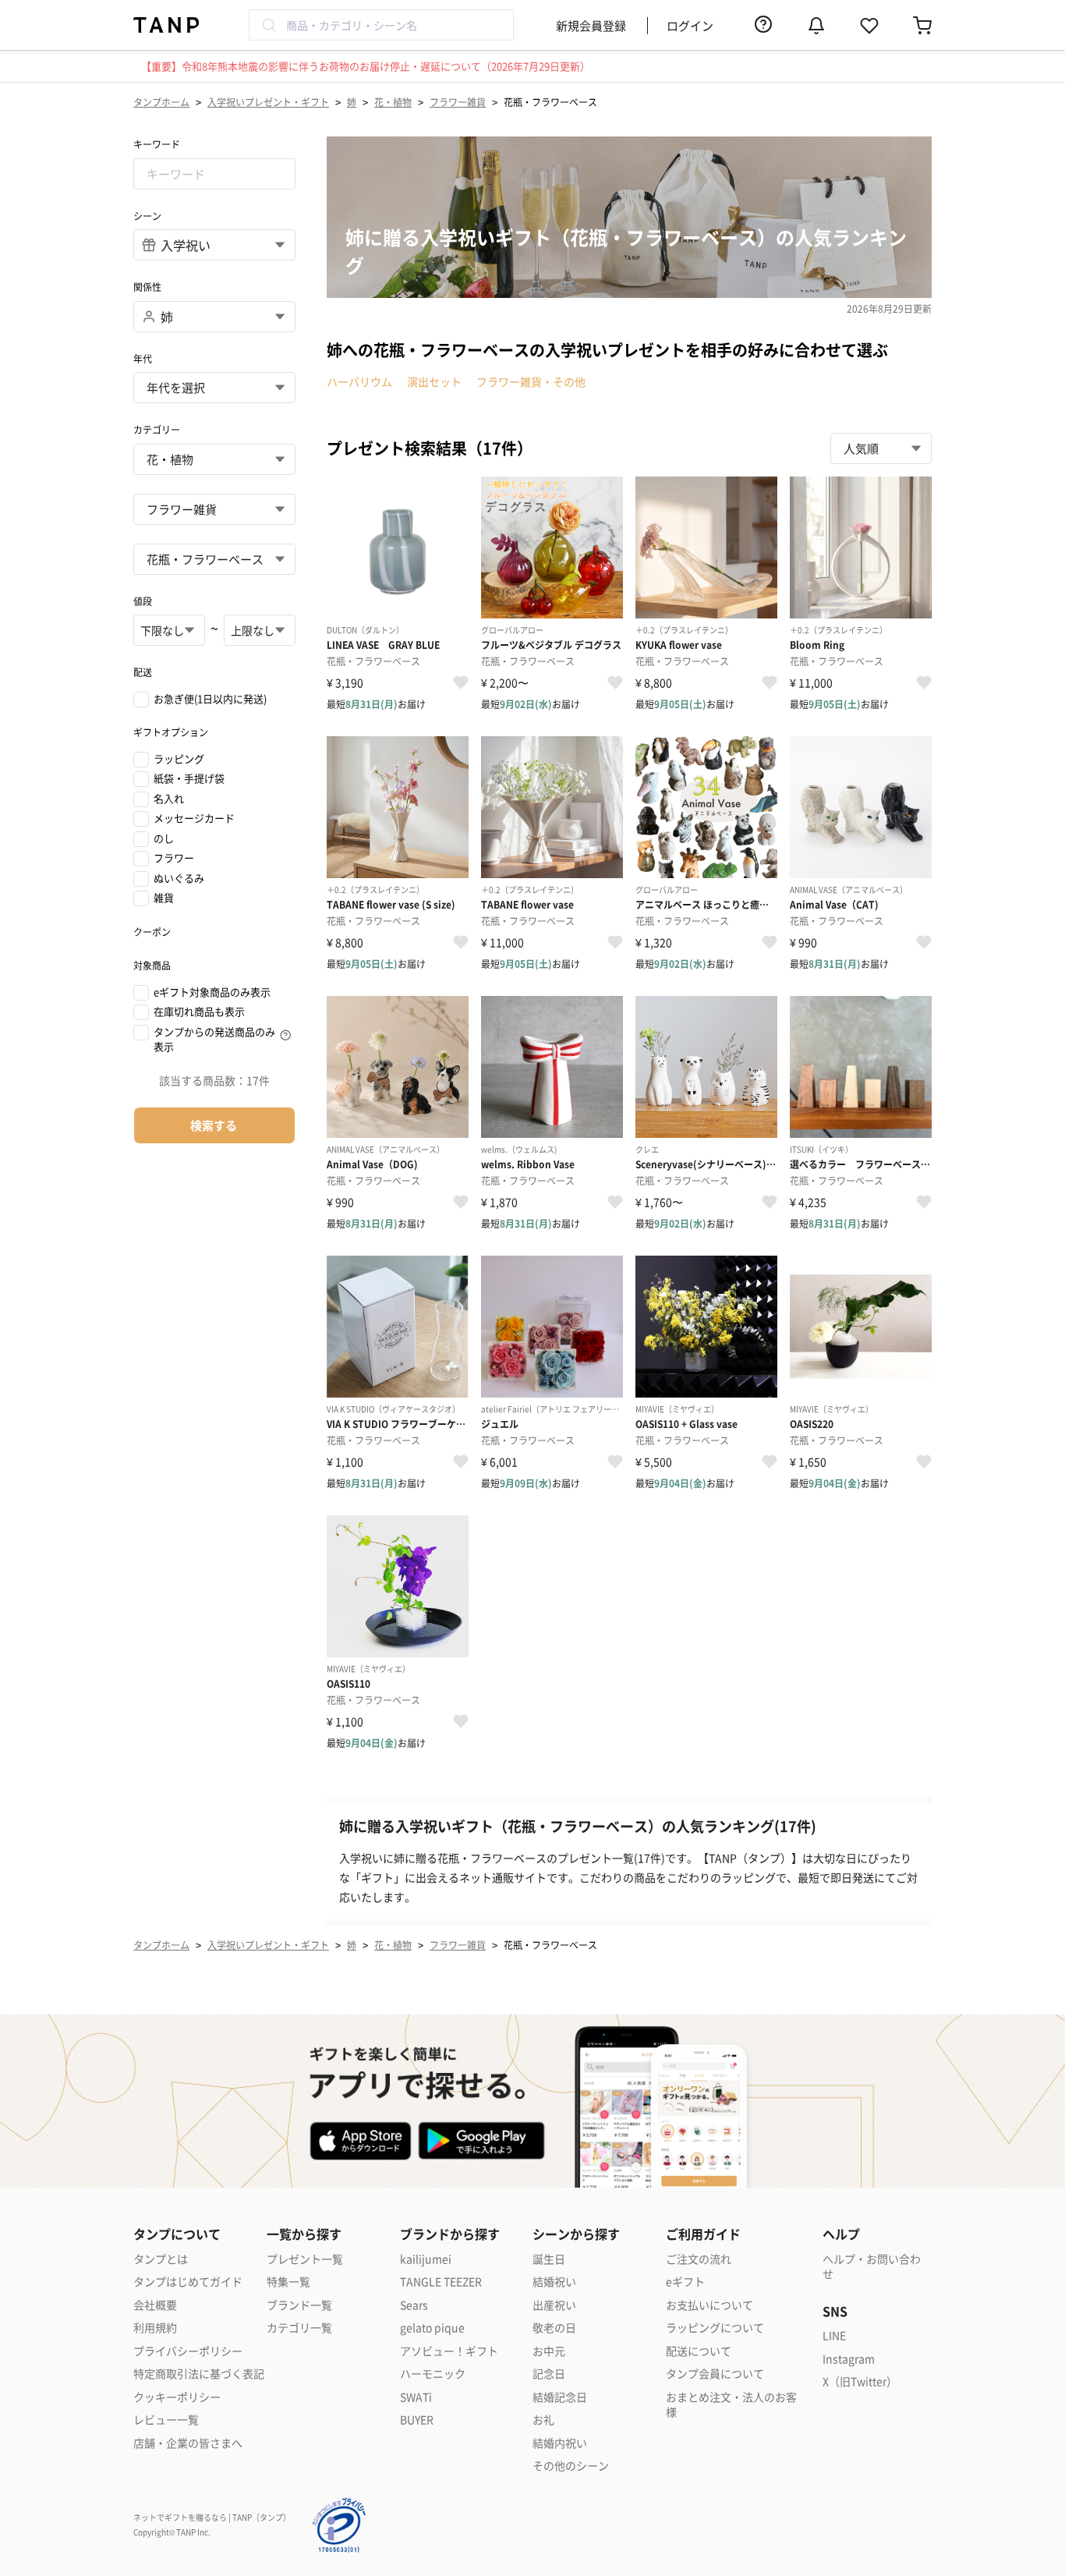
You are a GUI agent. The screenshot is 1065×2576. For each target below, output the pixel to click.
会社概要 (155, 2305)
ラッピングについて (715, 2328)
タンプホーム (161, 102)
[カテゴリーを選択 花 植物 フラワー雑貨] (214, 509)
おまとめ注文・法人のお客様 (731, 2405)
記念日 (549, 2374)
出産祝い (554, 2305)
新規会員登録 (591, 25)
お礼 (543, 2420)
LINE (834, 2335)
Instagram (849, 2359)
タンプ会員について (715, 2374)
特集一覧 (288, 2282)
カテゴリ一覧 (299, 2328)
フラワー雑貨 (458, 102)
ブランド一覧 (299, 2305)
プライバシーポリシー (188, 2351)
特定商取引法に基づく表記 (199, 2374)
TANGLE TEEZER (441, 2282)
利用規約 (155, 2328)
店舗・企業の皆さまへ (188, 2443)
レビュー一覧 (166, 2420)
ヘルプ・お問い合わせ (872, 2267)
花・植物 (393, 102)
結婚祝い (554, 2282)
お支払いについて (709, 2305)
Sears (414, 2305)
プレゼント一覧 (305, 2259)
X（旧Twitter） (860, 2381)
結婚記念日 (560, 2397)
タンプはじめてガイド (188, 2282)
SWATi (416, 2397)
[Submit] (268, 25)
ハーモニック (433, 2374)
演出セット (434, 381)
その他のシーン (571, 2466)
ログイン (690, 25)
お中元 (549, 2351)
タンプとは (161, 2259)
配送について (699, 2351)
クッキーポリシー (177, 2397)
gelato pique (432, 2328)
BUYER (417, 2420)
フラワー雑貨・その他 (531, 381)
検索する (214, 1125)
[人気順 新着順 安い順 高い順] (881, 448)
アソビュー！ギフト (449, 2351)
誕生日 (549, 2259)
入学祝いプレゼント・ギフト (268, 102)
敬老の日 (554, 2328)
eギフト (685, 2282)
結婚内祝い (560, 2443)
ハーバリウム (359, 381)
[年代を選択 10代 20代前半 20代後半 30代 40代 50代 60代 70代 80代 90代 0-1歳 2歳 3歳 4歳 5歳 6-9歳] (214, 388)
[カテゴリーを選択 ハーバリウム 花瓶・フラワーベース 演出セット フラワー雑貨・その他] (214, 559)
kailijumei (426, 2259)
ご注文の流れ (699, 2259)
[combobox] (381, 25)
